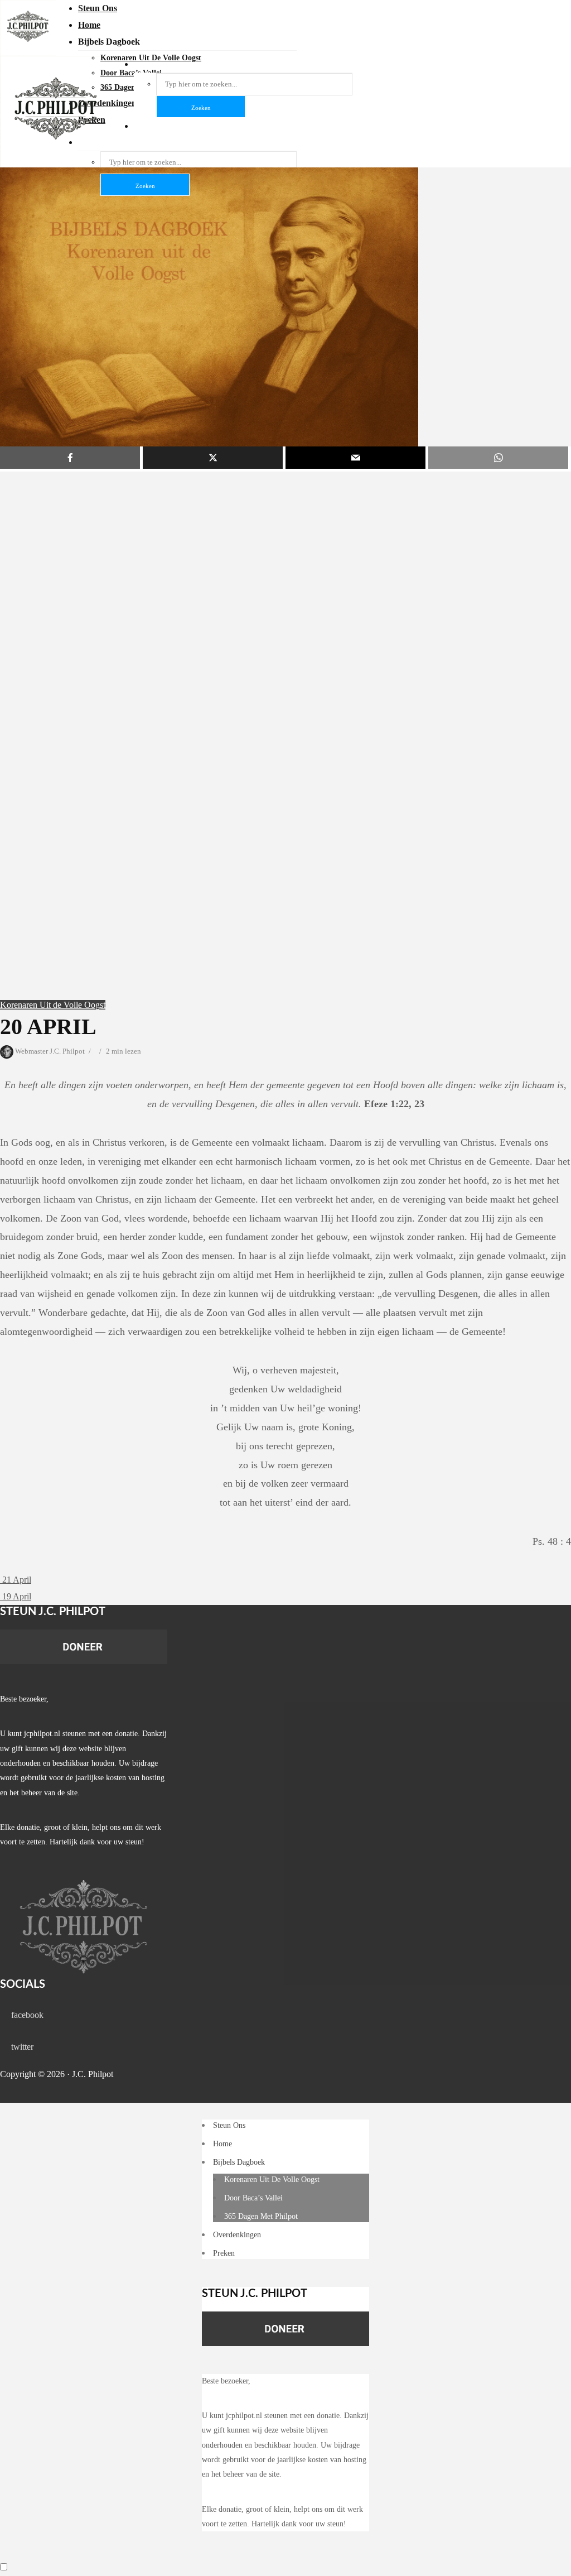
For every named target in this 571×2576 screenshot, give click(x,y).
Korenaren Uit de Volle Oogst (53, 1005)
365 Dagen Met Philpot (261, 2216)
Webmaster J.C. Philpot (49, 1051)
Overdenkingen (237, 2235)
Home (89, 25)
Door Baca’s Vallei (253, 2198)
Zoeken (145, 186)
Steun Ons (98, 8)
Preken (224, 2253)
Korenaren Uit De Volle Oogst (272, 2179)
